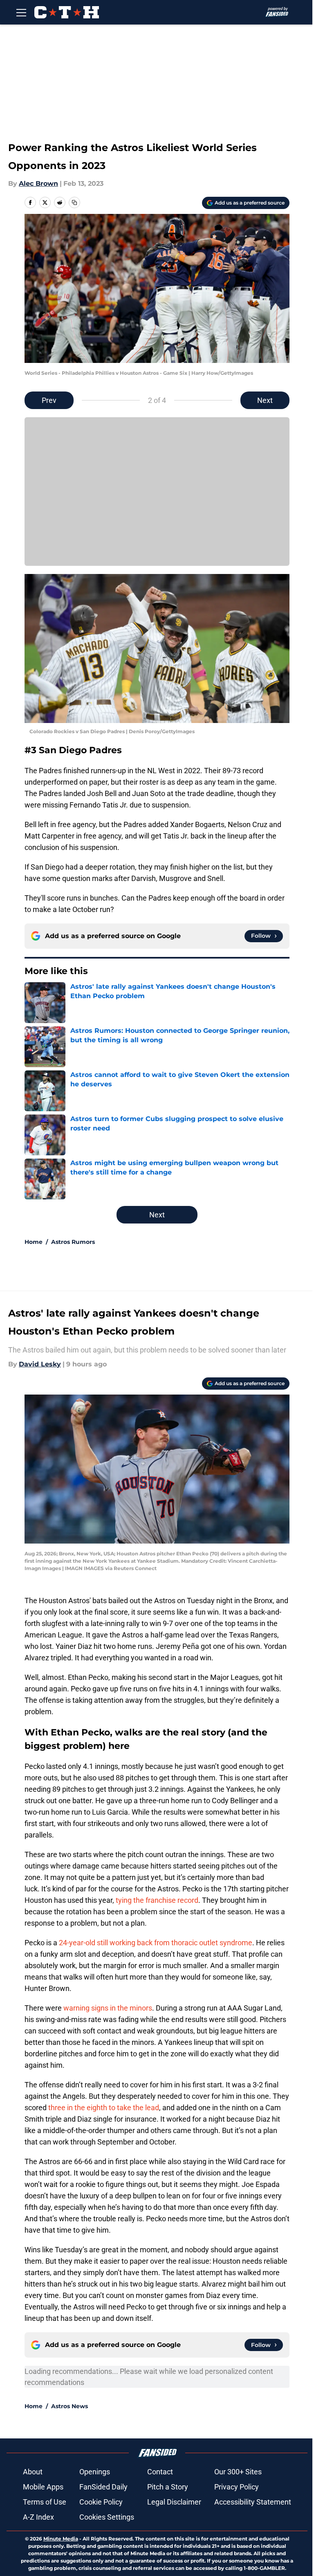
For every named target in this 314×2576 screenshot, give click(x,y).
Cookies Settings (107, 2517)
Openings (95, 2472)
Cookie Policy (101, 2502)
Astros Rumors (73, 1242)
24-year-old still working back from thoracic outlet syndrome (156, 1943)
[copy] (74, 202)
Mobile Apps (43, 2487)
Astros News (70, 2406)
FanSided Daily (103, 2487)
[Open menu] (21, 12)
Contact (160, 2472)
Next (265, 400)
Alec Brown (38, 184)
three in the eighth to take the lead (104, 2108)
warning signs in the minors (108, 2008)
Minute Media (61, 2539)
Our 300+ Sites (238, 2472)
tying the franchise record (157, 1900)
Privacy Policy (237, 2487)
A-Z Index (38, 2517)
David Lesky (40, 1364)
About (33, 2472)
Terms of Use (45, 2502)
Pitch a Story (168, 2487)
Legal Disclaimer (174, 2502)
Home (34, 1242)
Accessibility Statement (253, 2502)
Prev (49, 400)
